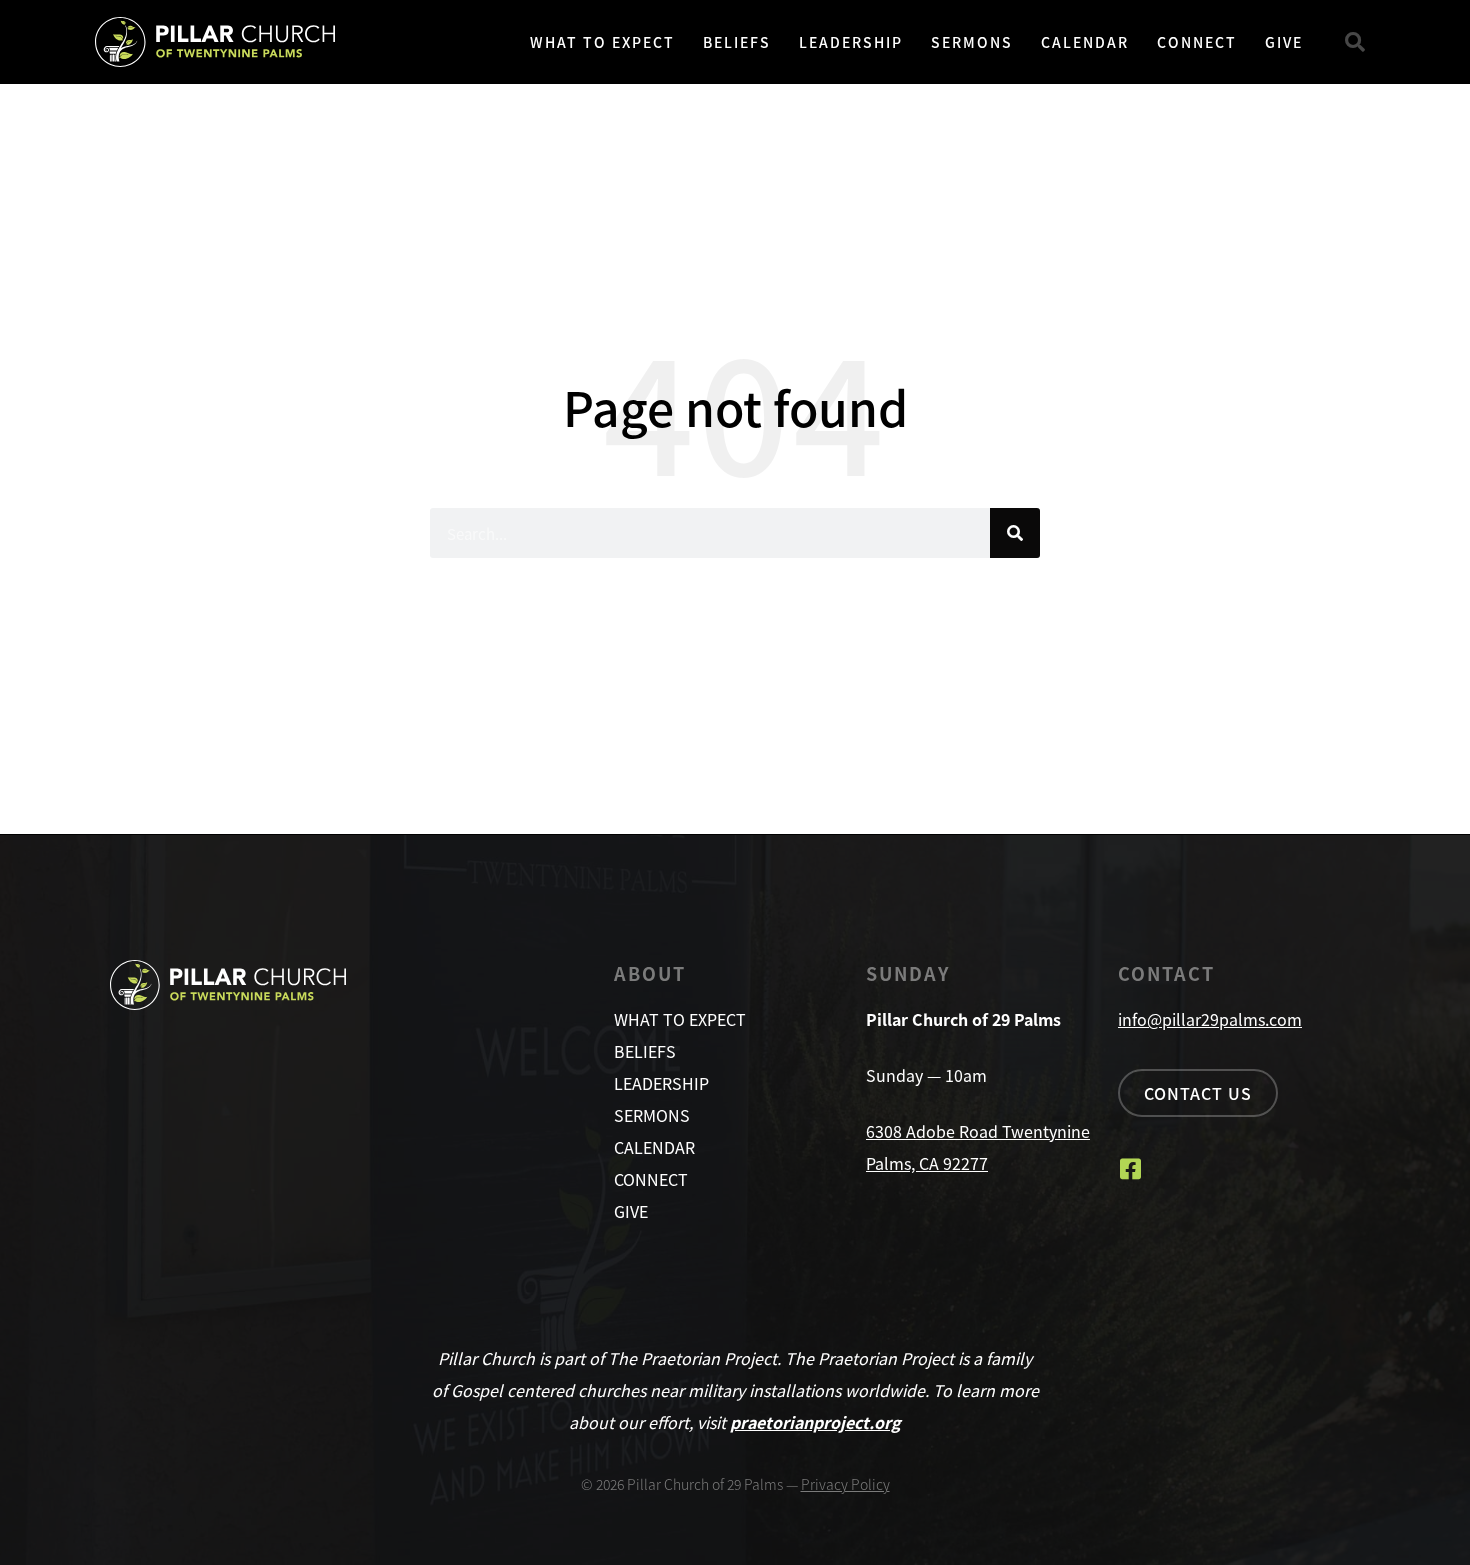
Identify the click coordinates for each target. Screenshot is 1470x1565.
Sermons (972, 42)
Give (1284, 42)
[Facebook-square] (1130, 1169)
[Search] (1015, 533)
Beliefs (737, 42)
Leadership (851, 42)
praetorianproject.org (815, 1422)
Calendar (1085, 42)
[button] (1355, 42)
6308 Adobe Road (934, 1131)
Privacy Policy (845, 1484)
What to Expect (602, 42)
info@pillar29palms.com (1210, 1019)
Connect (1197, 42)
